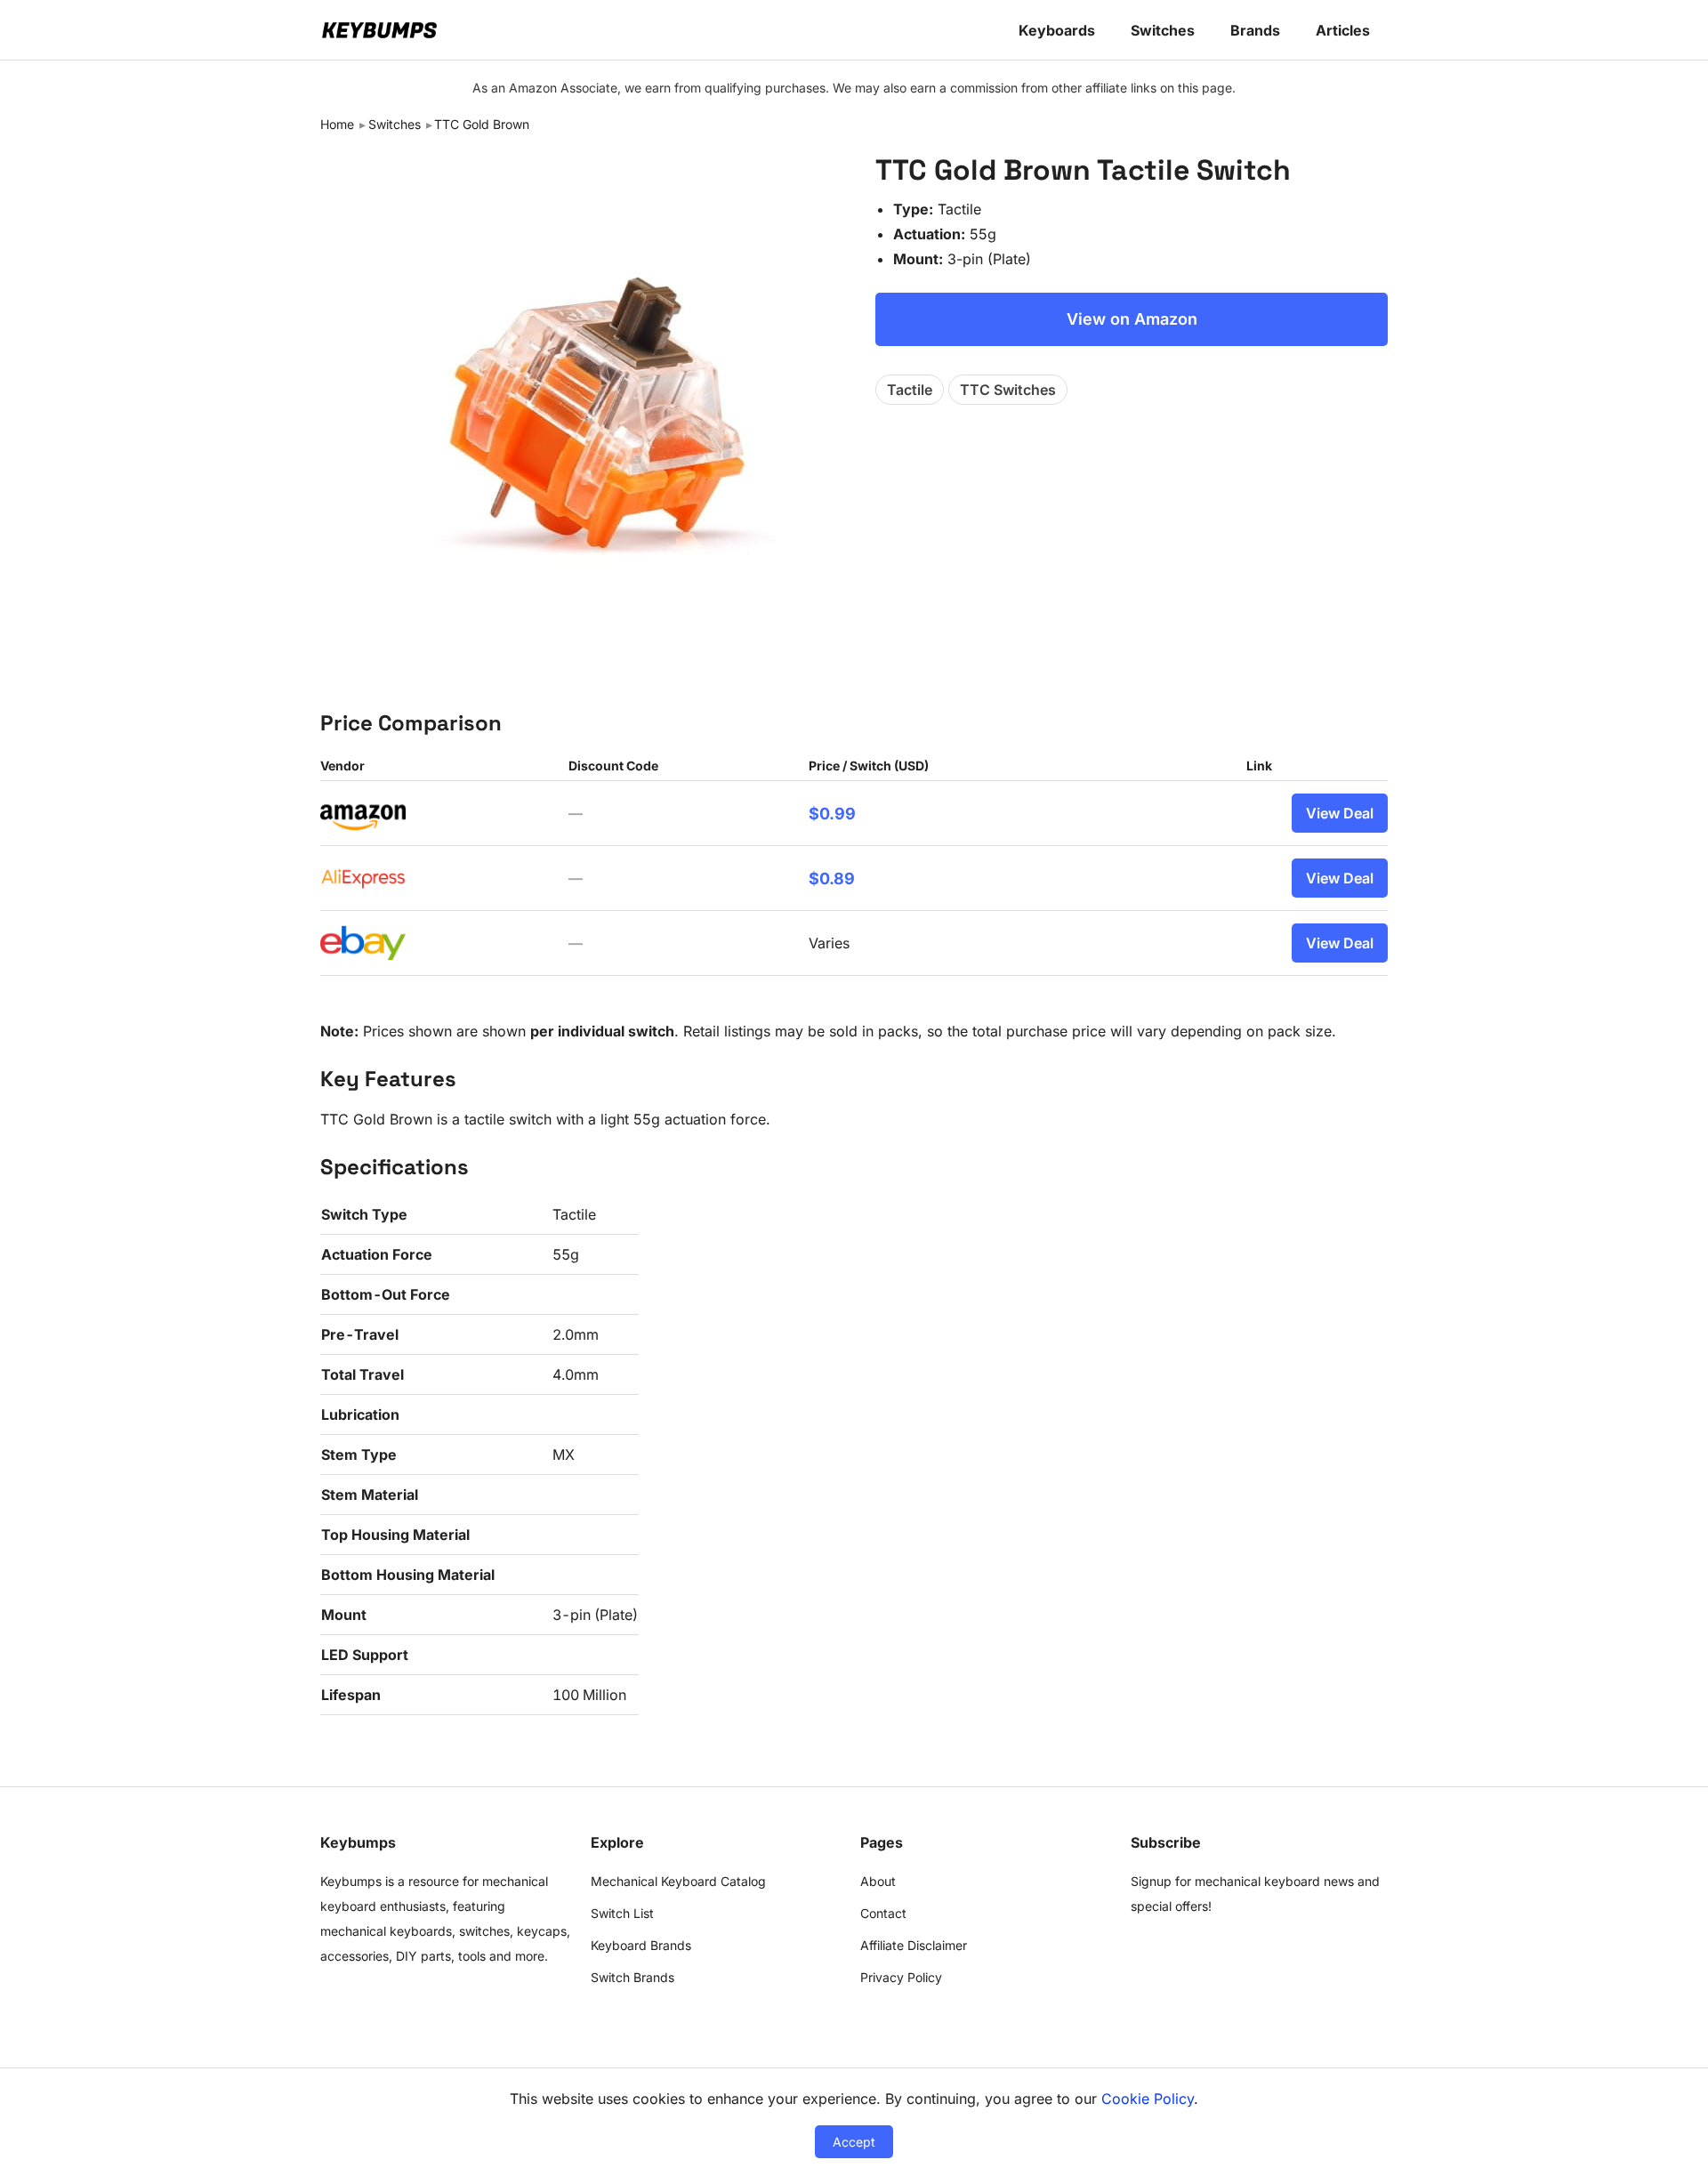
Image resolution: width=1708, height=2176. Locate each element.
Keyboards (1057, 30)
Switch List (622, 1913)
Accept (854, 2142)
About (878, 1881)
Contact (883, 1913)
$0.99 (832, 814)
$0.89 (832, 878)
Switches (1163, 30)
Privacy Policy (901, 1977)
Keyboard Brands (641, 1945)
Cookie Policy (1148, 2099)
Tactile (910, 390)
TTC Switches (1008, 390)
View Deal (1340, 813)
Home (337, 124)
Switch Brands (632, 1977)
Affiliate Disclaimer (914, 1945)
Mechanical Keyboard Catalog (678, 1881)
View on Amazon (1132, 319)
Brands (1255, 30)
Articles (1343, 30)
